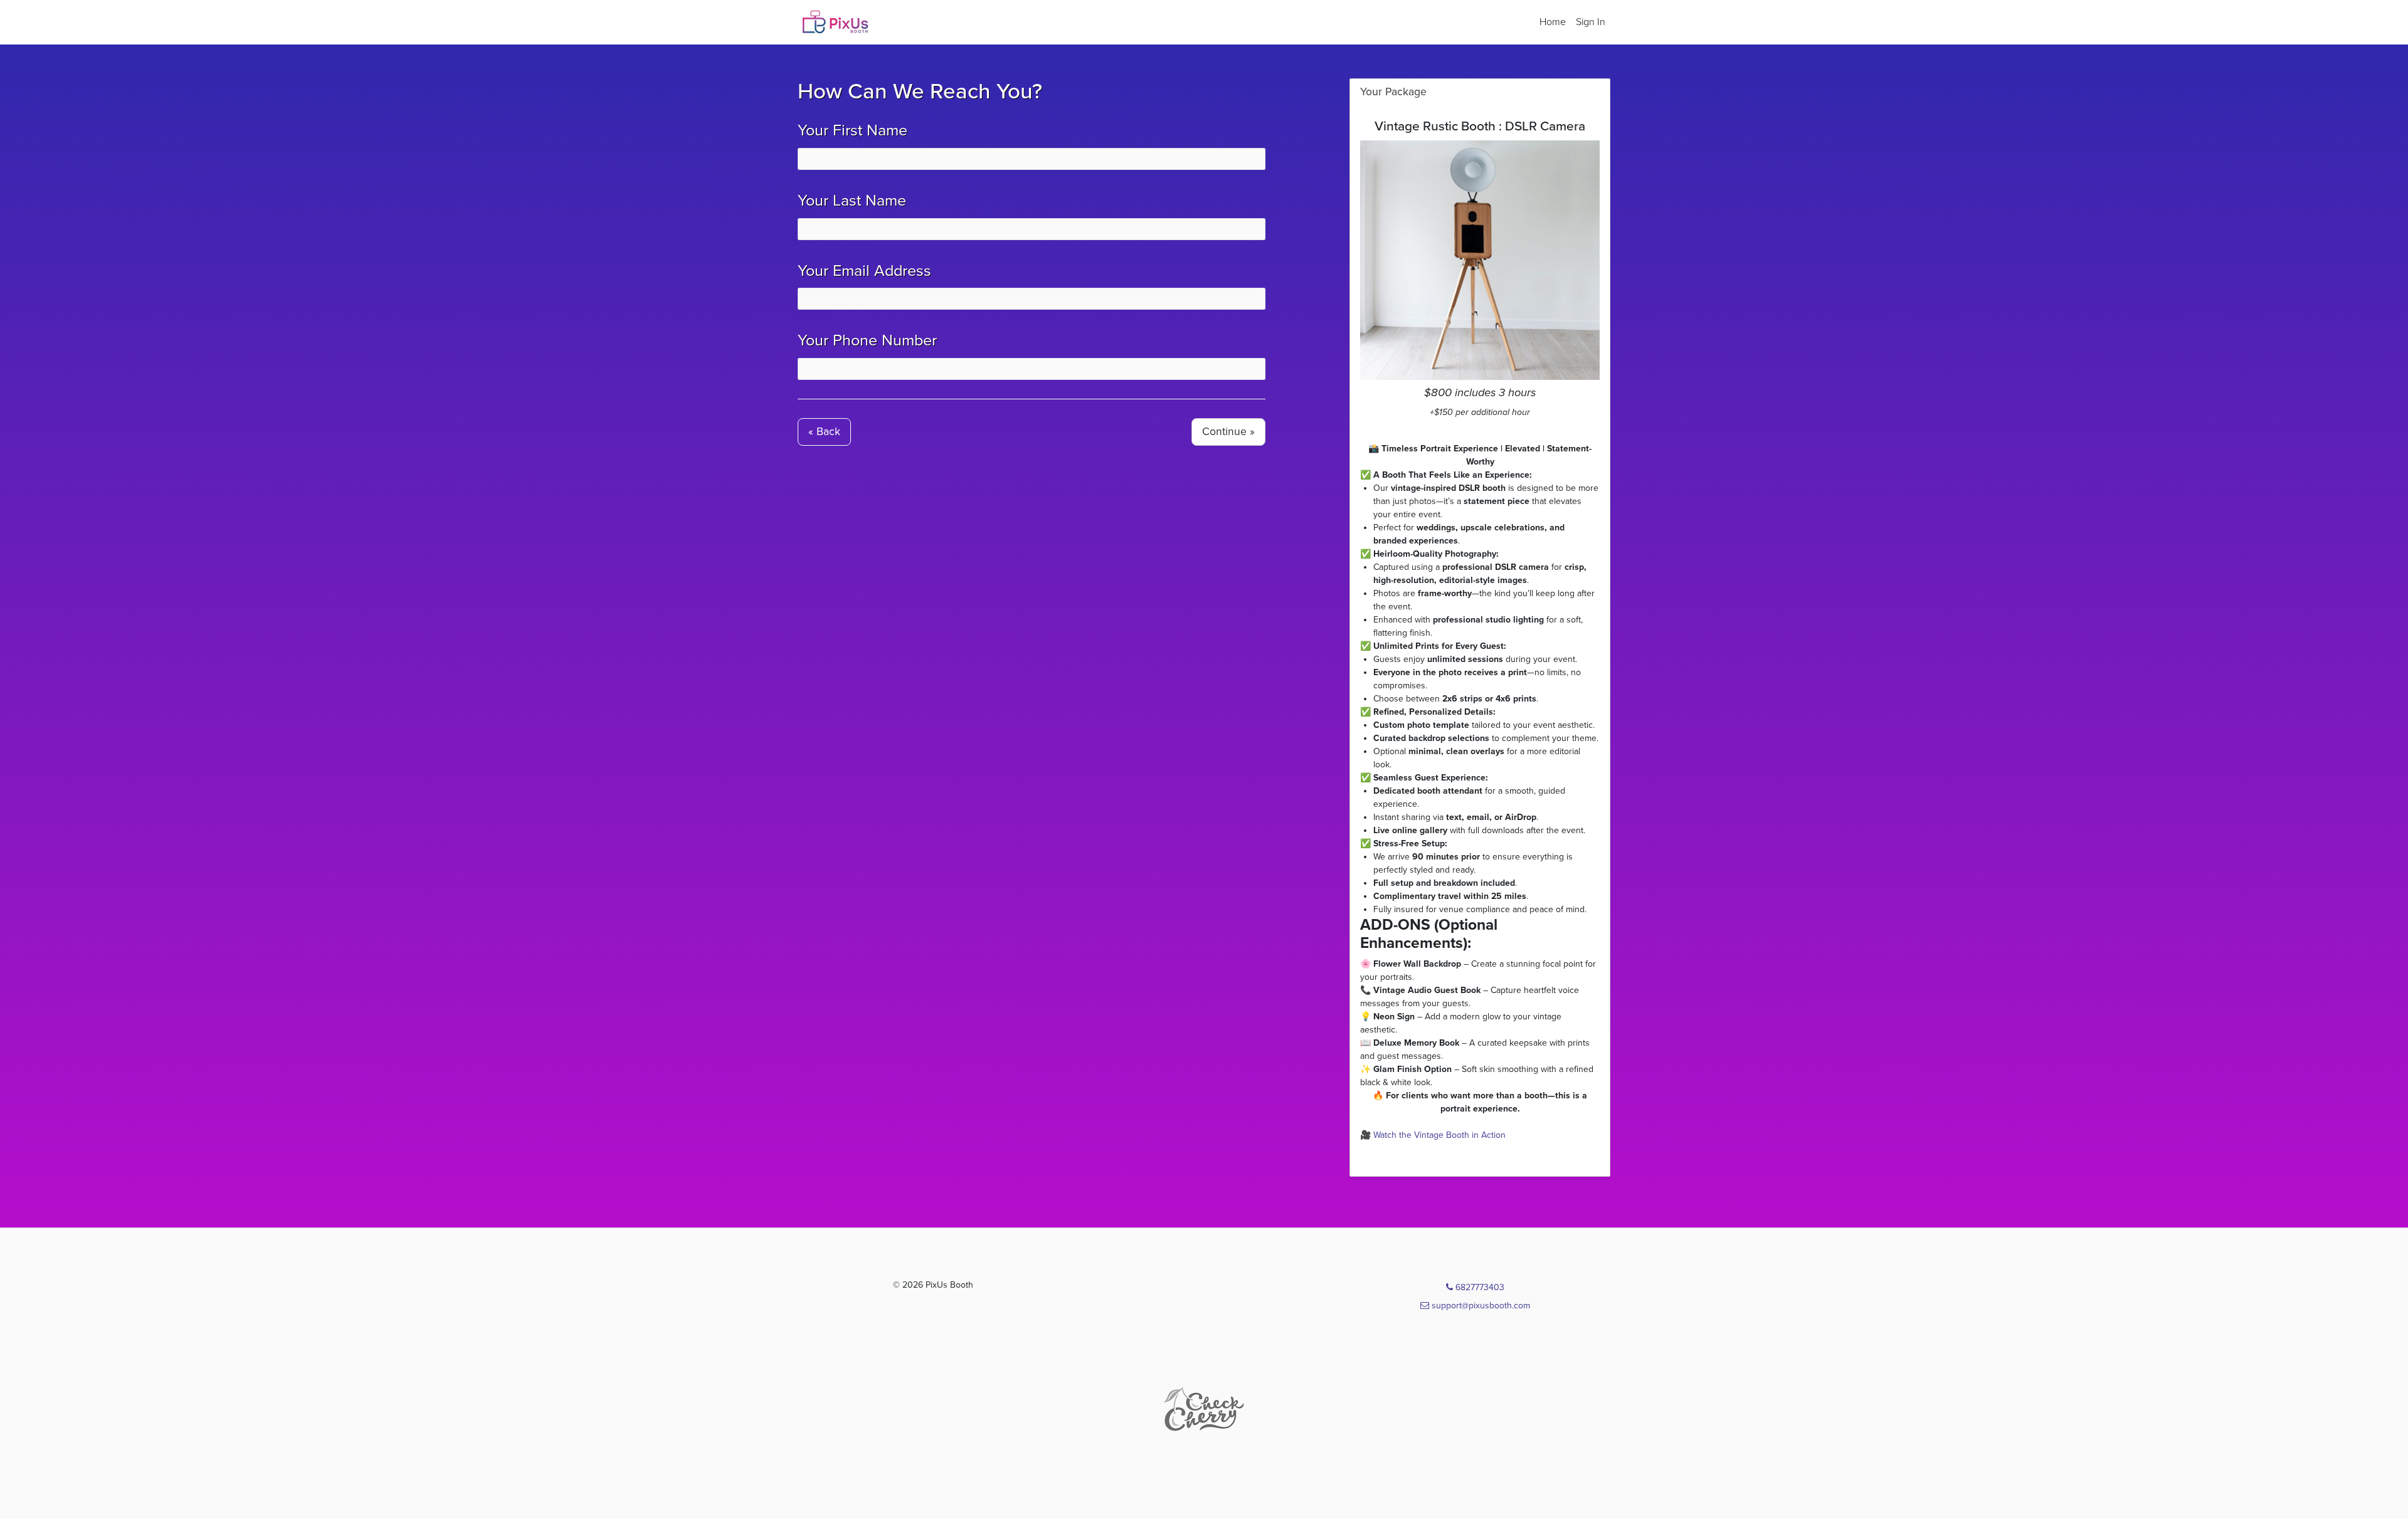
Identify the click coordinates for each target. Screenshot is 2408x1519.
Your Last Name (852, 201)
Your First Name (853, 130)
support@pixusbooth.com (1480, 1306)
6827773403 (1479, 1287)
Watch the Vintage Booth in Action (1439, 1135)
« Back (824, 432)
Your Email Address (864, 271)
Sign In (1591, 22)
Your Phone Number (867, 340)
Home (1553, 22)
